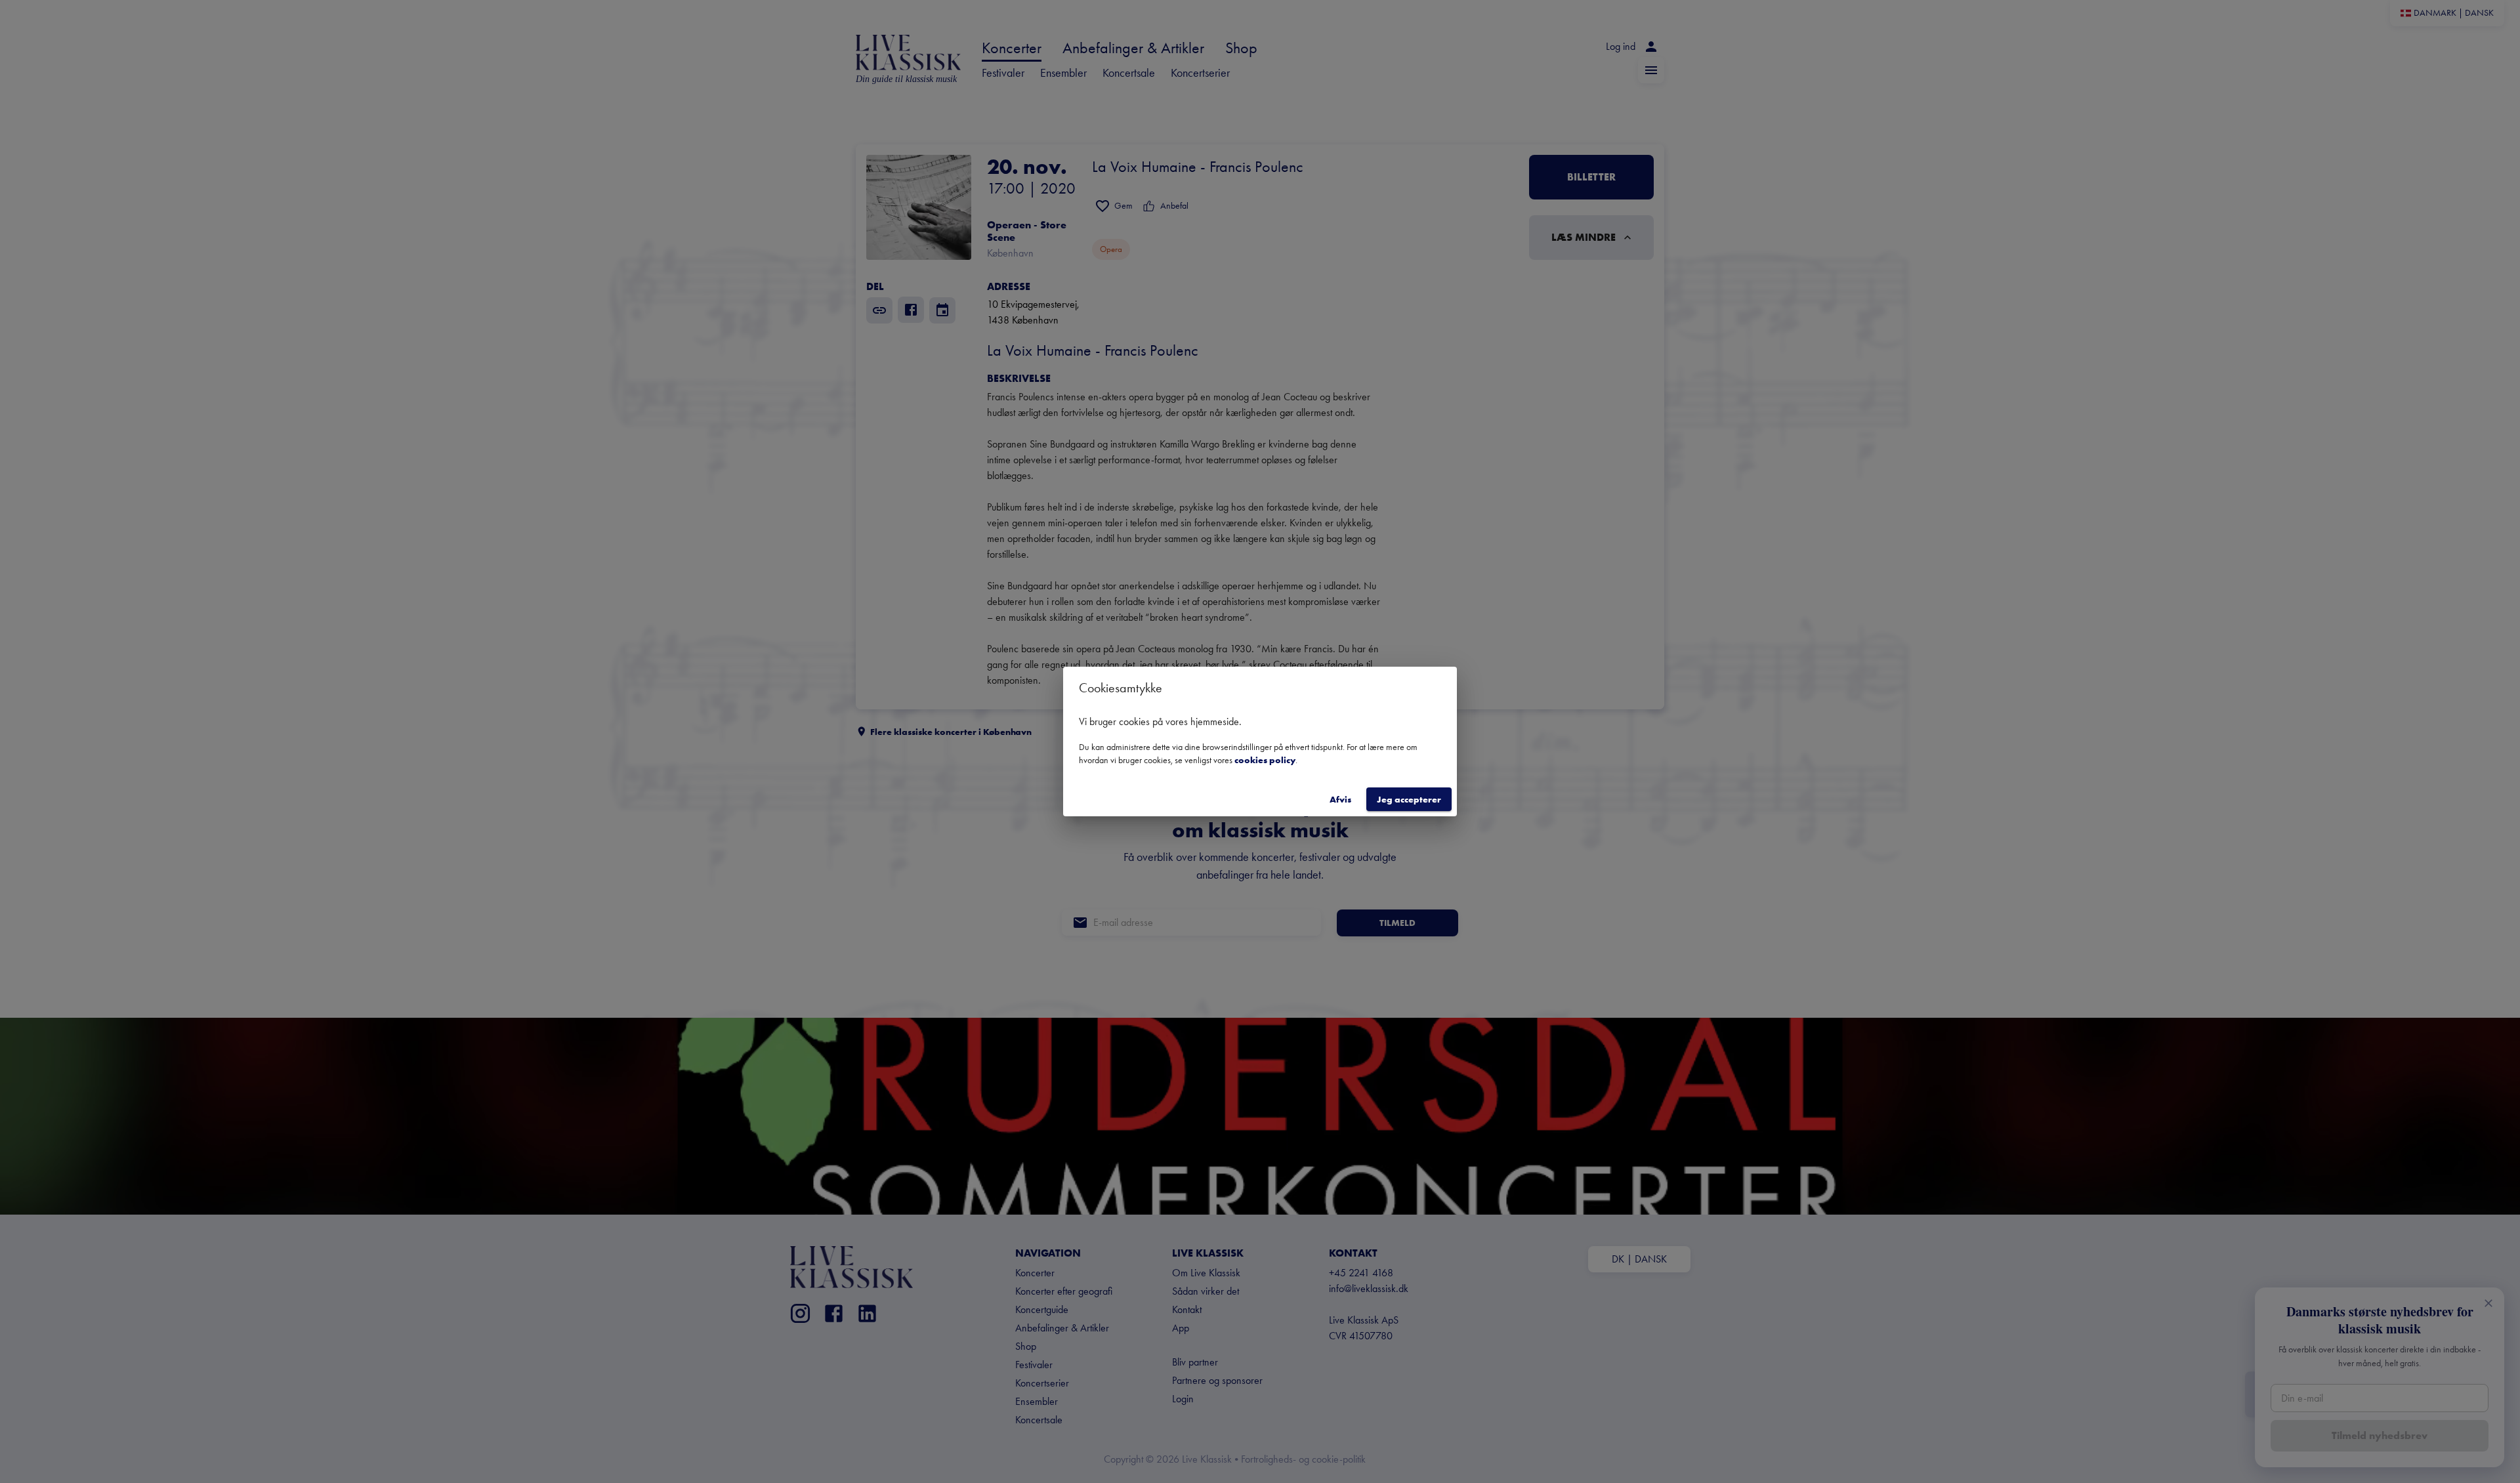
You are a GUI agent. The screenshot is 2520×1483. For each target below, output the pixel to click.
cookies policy (1265, 760)
